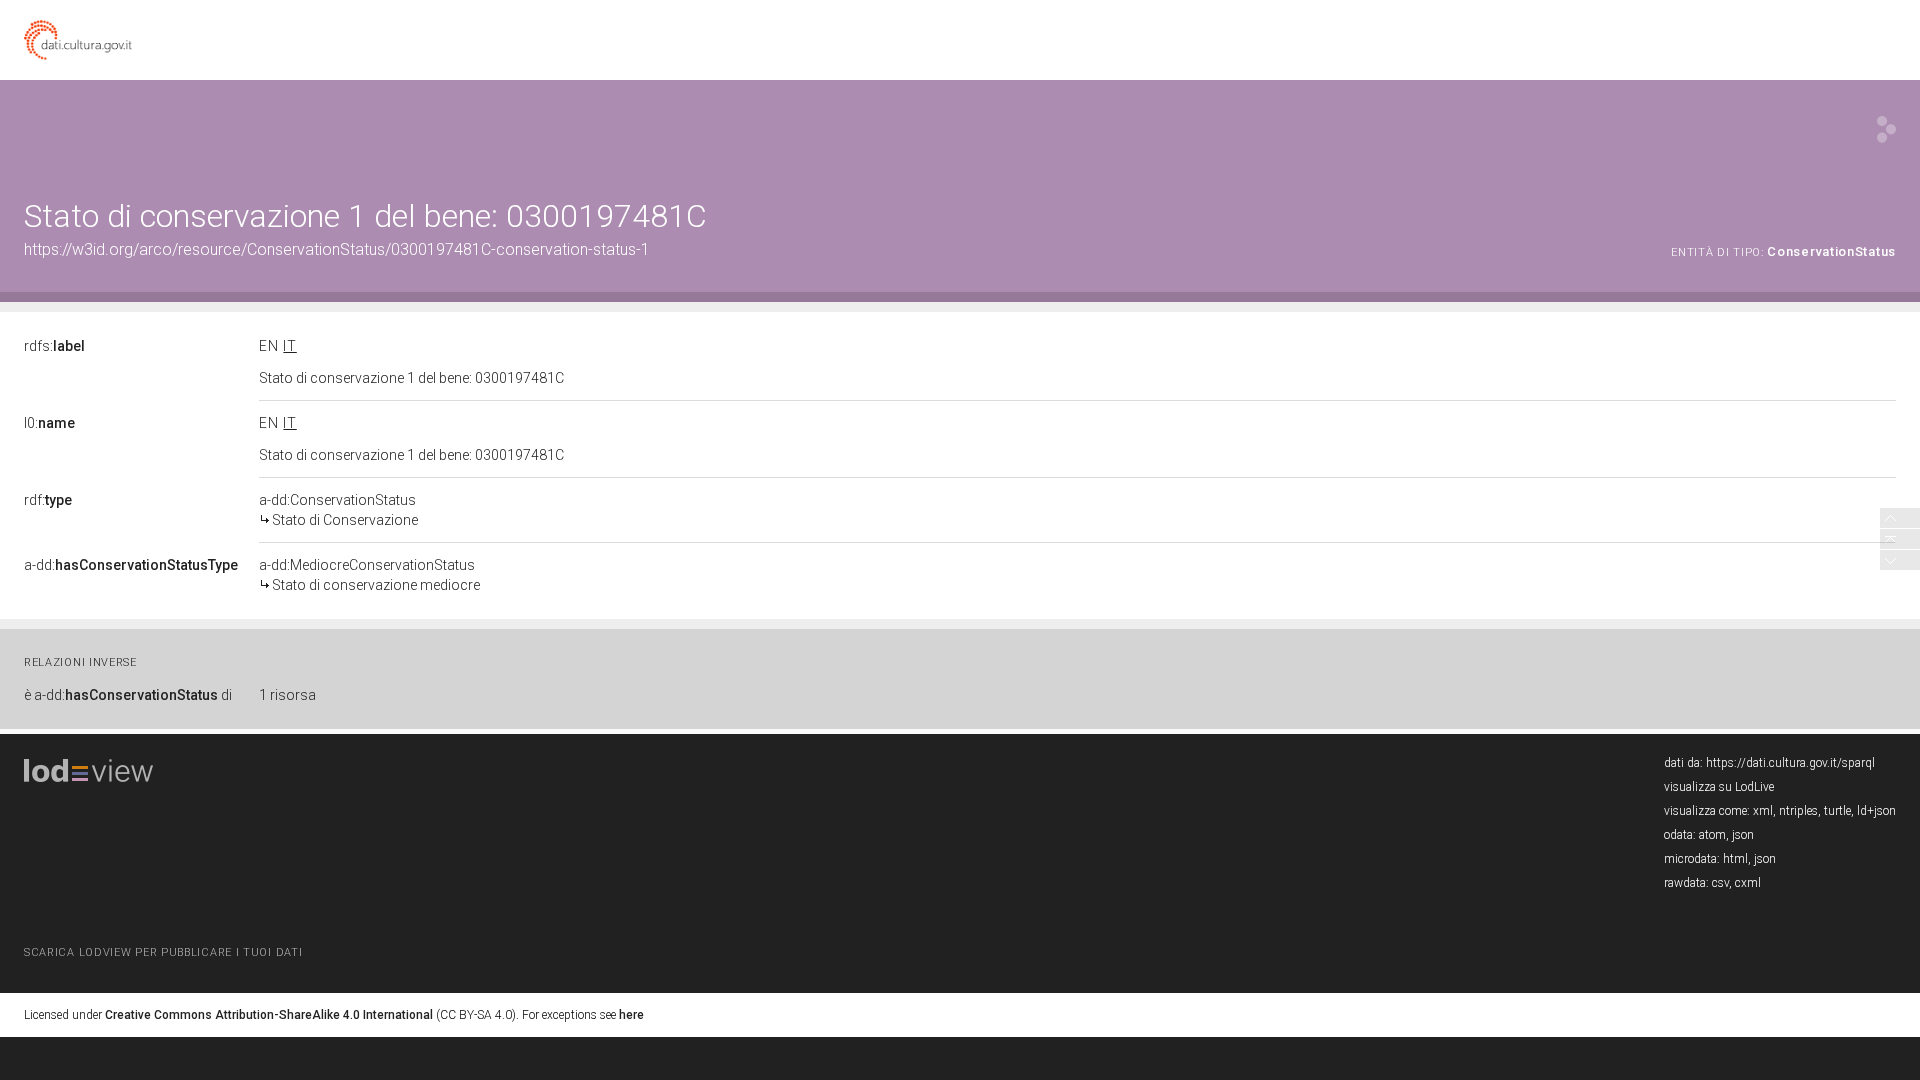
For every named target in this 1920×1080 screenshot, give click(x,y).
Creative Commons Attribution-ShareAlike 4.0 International (269, 1015)
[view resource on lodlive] (1886, 129)
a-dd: (131, 565)
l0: (49, 423)
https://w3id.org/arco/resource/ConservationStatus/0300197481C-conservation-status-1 (337, 249)
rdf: (48, 500)
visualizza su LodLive (1719, 787)
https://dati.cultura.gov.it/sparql (1790, 763)
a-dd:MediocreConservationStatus (369, 575)
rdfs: (54, 346)
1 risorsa (287, 695)
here (631, 1015)
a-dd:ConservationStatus (338, 510)
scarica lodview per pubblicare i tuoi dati (163, 952)
